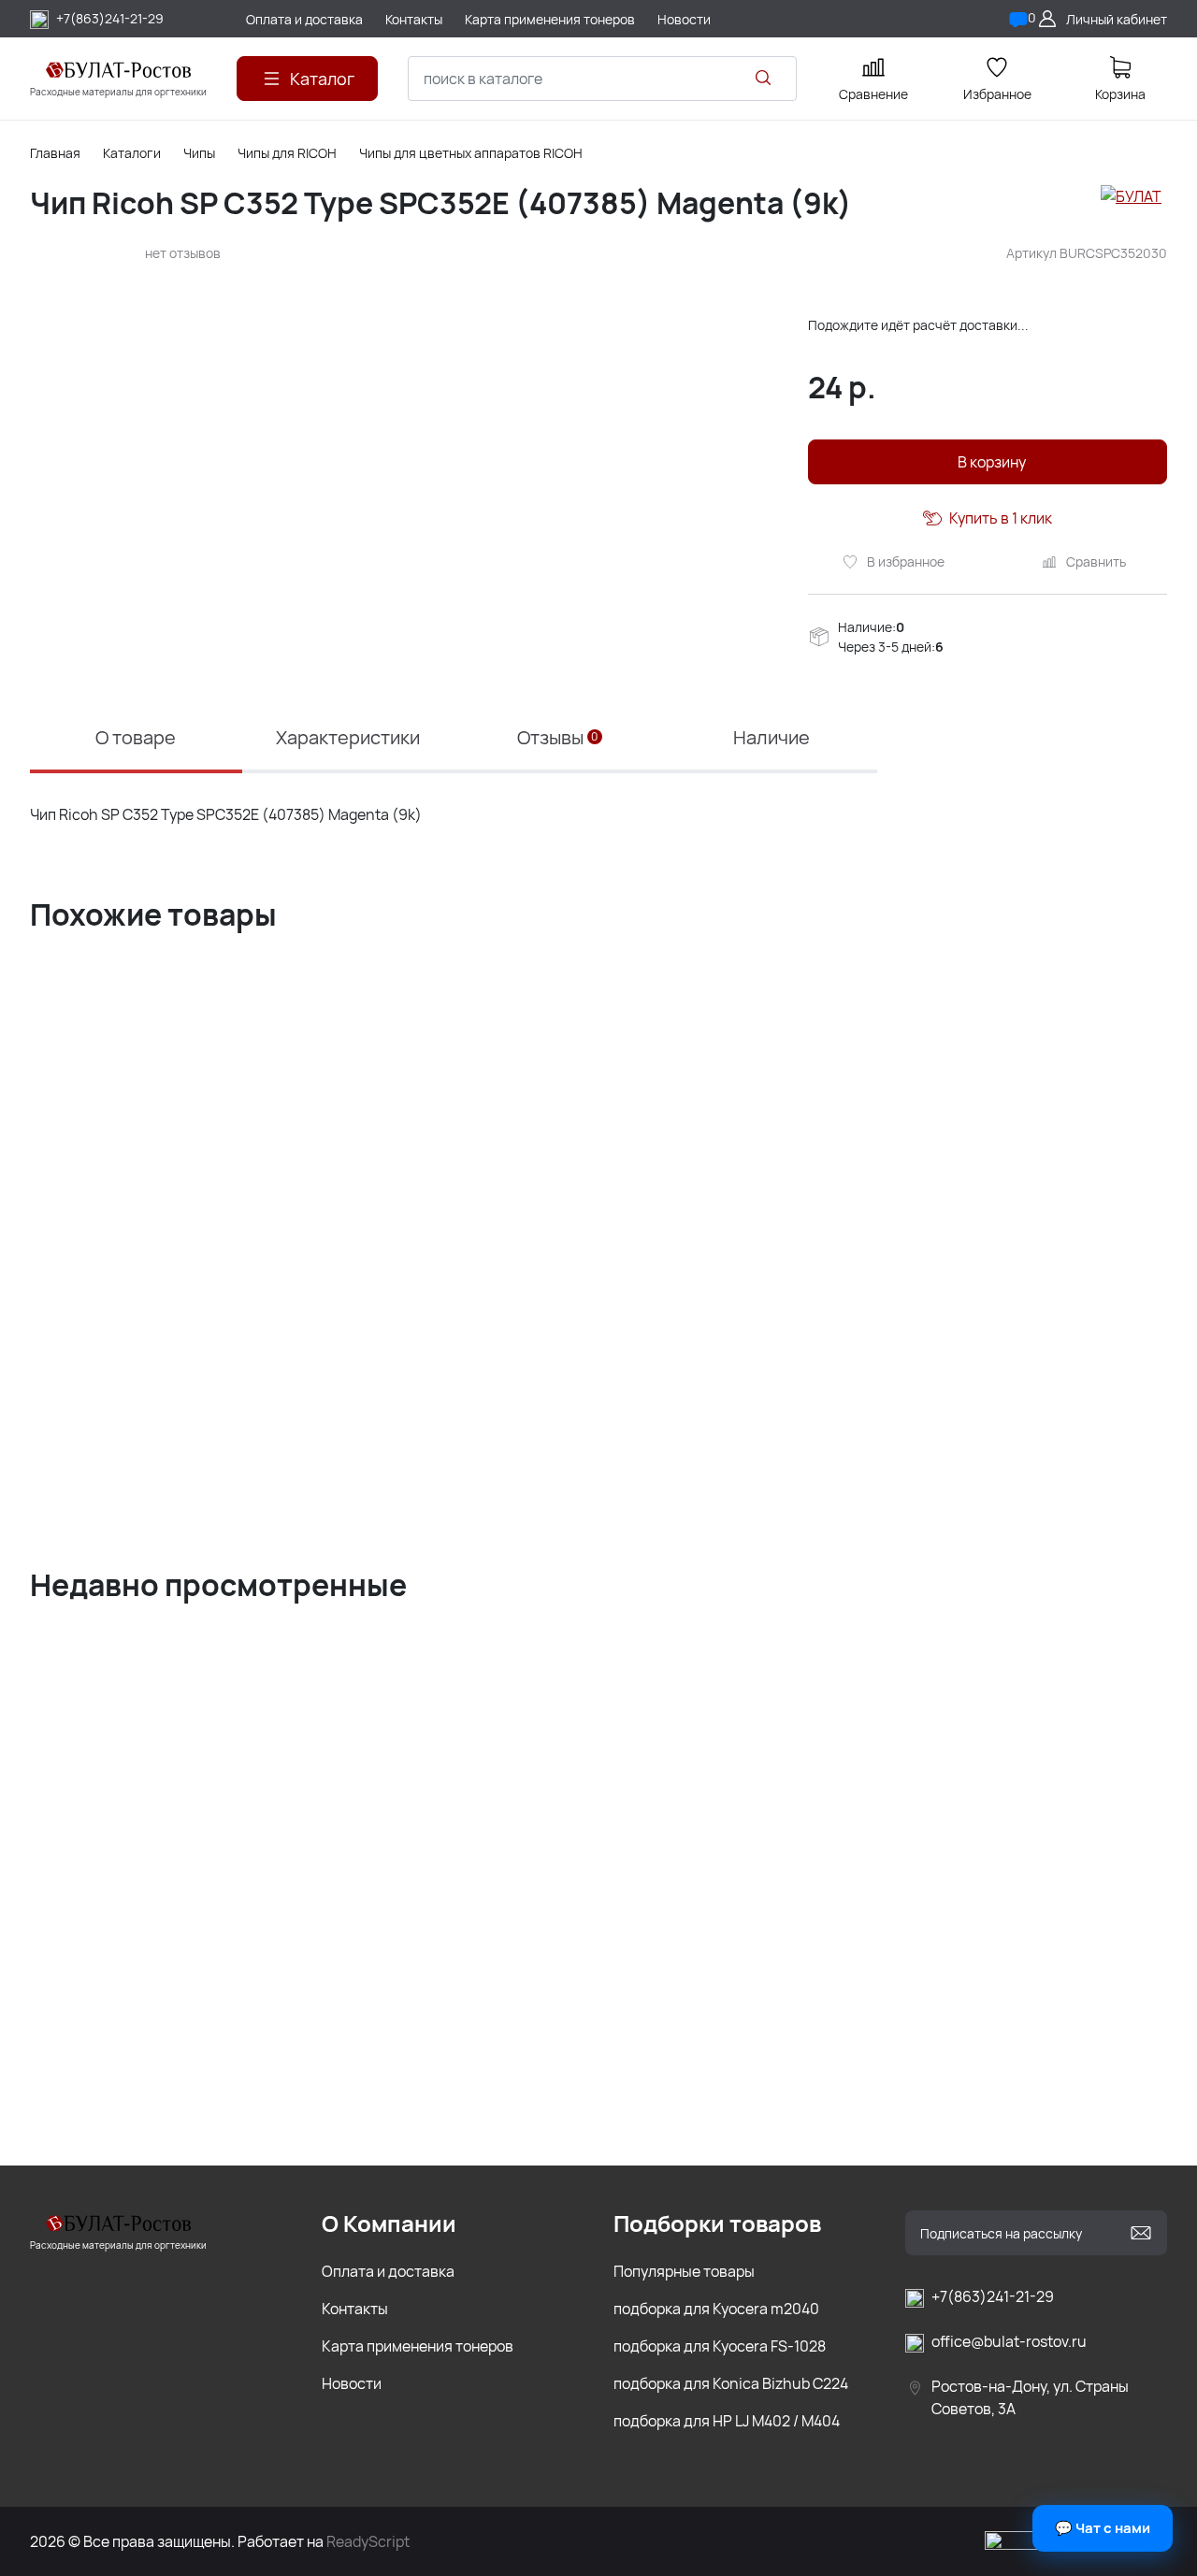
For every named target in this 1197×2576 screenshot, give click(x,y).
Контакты (355, 2309)
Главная (55, 153)
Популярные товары (684, 2271)
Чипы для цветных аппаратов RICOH (471, 153)
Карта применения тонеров (418, 2346)
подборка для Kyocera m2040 (716, 2309)
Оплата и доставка (388, 2271)
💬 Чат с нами (1103, 2528)
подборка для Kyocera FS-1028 (720, 2346)
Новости (352, 2383)
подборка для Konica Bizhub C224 (731, 2383)
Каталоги (132, 153)
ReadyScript (368, 2541)
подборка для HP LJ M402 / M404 (727, 2421)
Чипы (199, 153)
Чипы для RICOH (287, 153)
